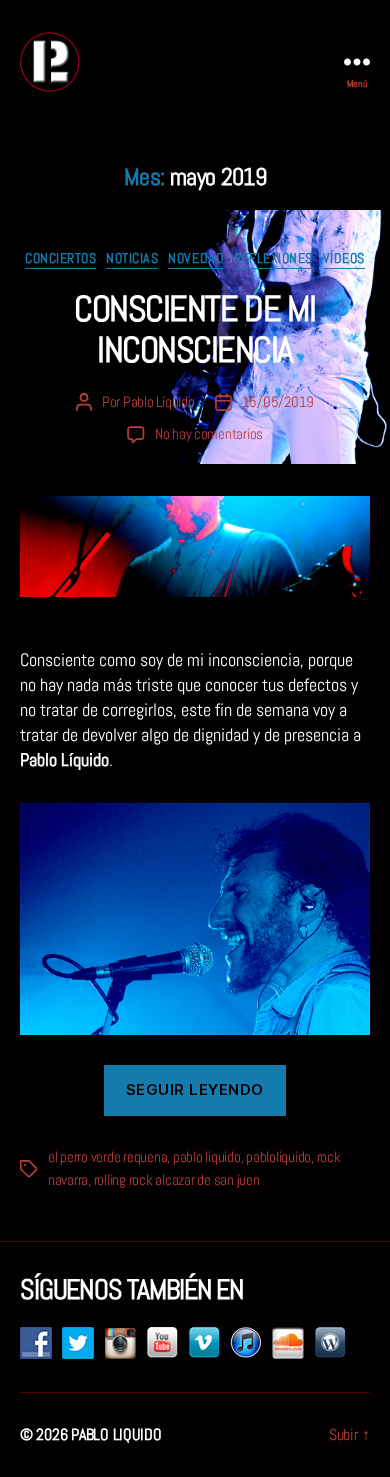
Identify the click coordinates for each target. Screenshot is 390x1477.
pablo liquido (207, 1156)
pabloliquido (278, 1156)
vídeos (344, 258)
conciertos (60, 258)
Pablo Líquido (159, 401)
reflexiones (273, 258)
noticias (132, 258)
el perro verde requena (107, 1156)
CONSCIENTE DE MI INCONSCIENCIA (194, 329)
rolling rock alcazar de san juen (177, 1179)
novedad (196, 258)
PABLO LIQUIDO (116, 1434)
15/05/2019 (278, 401)
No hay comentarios (209, 433)
